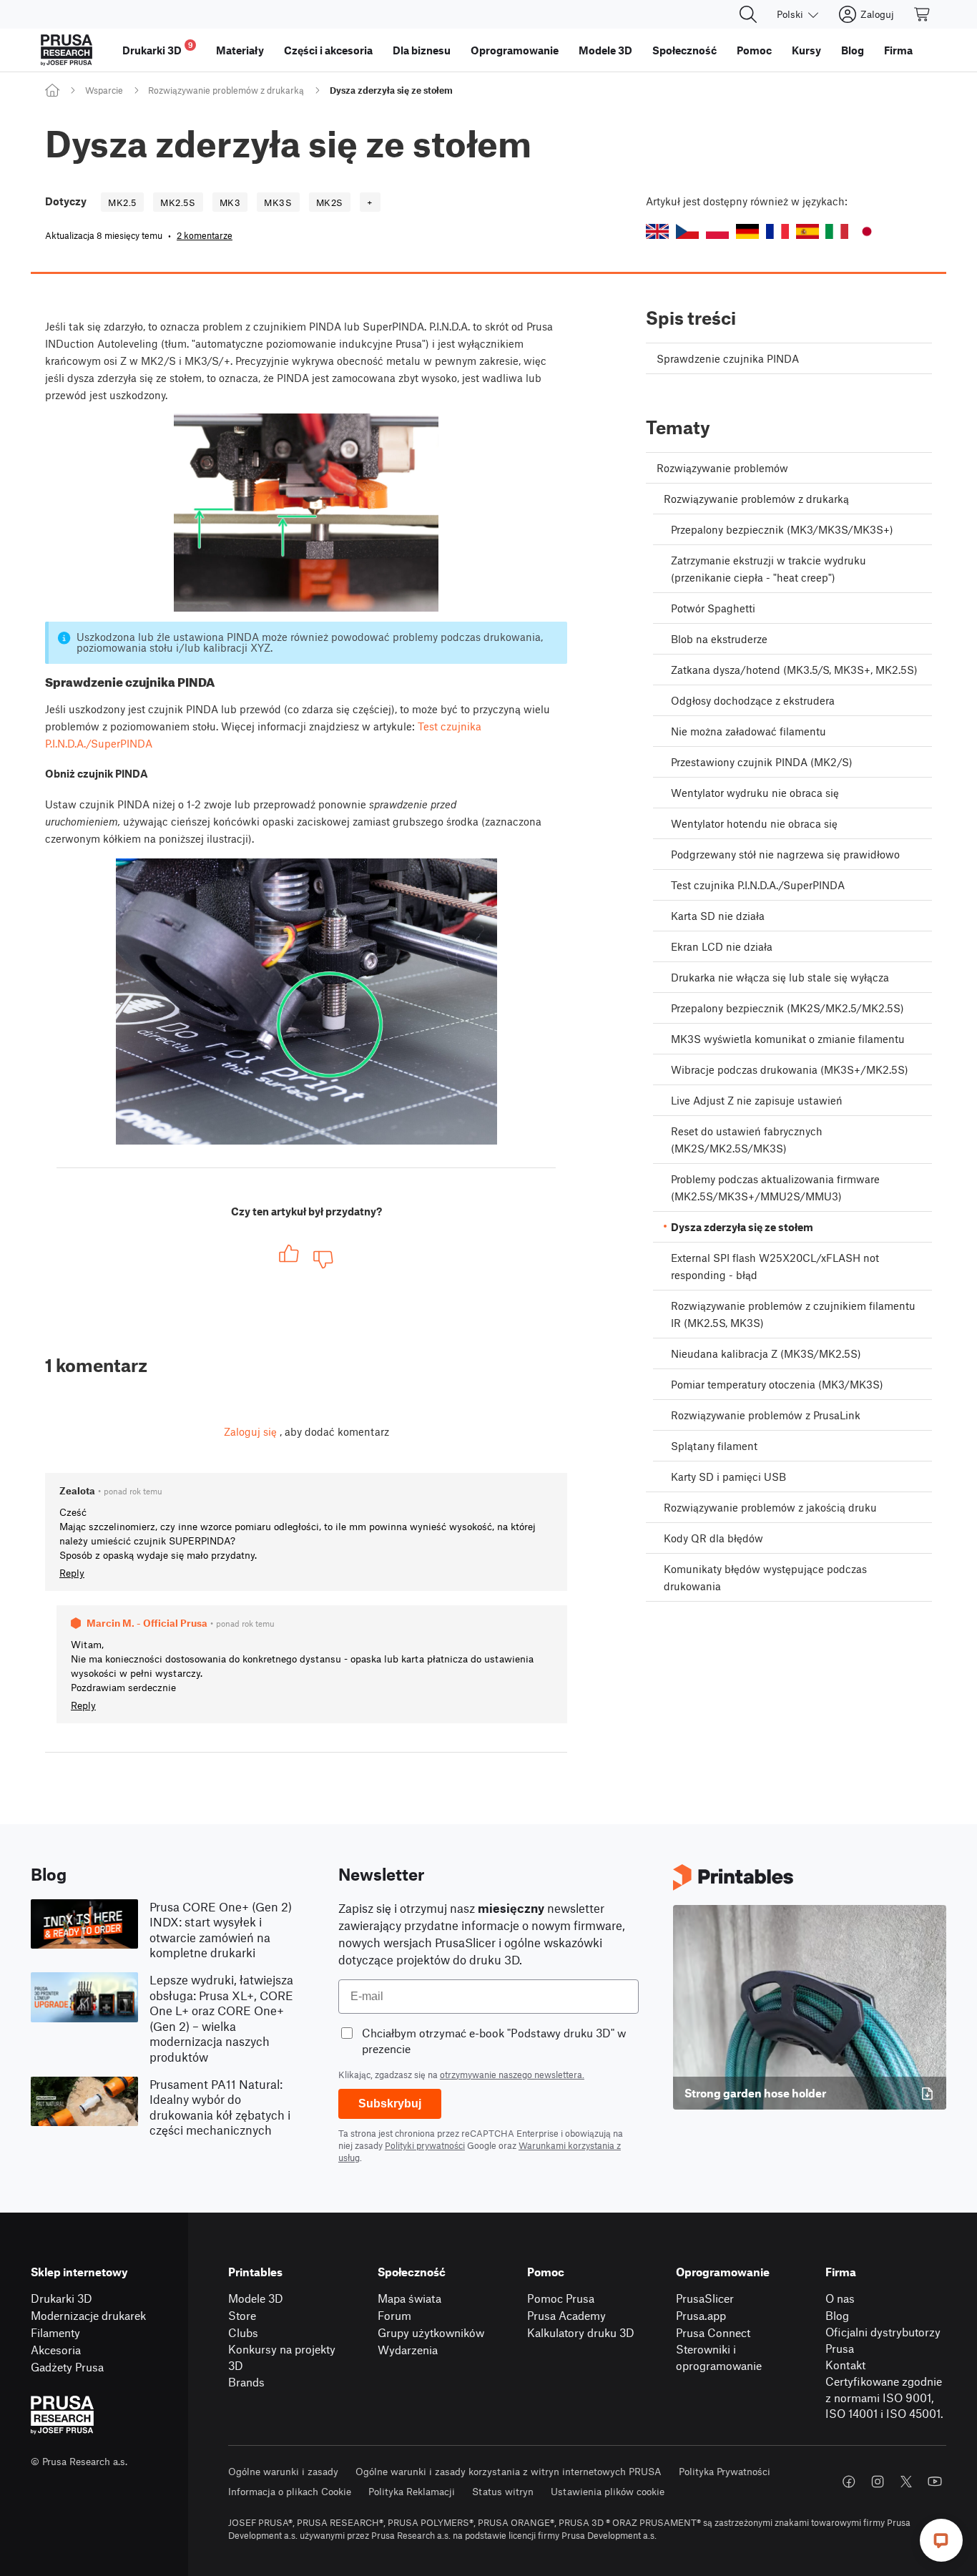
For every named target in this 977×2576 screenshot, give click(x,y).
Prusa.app (701, 2315)
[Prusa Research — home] (67, 50)
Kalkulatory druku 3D (581, 2332)
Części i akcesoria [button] (328, 50)
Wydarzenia (408, 2350)
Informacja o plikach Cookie (290, 2491)
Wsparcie (104, 90)
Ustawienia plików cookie (608, 2491)
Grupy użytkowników (431, 2332)
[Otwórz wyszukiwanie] (748, 14)
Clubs (243, 2332)
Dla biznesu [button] (422, 50)
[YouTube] (935, 2482)
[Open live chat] (941, 2540)
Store (242, 2315)
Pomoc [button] (754, 50)
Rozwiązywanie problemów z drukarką (226, 90)
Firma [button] (898, 50)
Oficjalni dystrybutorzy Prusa (883, 2340)
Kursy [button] (806, 50)
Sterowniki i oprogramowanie (719, 2357)
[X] (906, 2482)
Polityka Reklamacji (412, 2491)
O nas (840, 2298)
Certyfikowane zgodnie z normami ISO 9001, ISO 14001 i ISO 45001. (884, 2397)
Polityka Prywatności (725, 2471)
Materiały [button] (240, 50)
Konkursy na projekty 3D (282, 2357)
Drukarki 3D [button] (158, 48)
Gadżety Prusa (67, 2367)
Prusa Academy (566, 2315)
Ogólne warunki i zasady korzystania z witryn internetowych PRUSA (509, 2471)
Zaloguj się (250, 1431)
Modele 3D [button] (605, 50)
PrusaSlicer (705, 2298)
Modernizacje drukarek (88, 2315)
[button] (657, 231)
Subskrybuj (390, 2104)
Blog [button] (853, 50)
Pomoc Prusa (561, 2298)
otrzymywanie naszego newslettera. (512, 2075)
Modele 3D (256, 2298)
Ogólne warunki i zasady (283, 2471)
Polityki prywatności (425, 2145)
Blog (837, 2315)
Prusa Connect (713, 2332)
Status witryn (503, 2491)
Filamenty (55, 2332)
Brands (246, 2382)
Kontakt (845, 2365)
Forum (394, 2315)
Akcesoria (56, 2350)
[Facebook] (849, 2482)
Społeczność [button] (684, 50)
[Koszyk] (923, 14)
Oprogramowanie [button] (515, 50)
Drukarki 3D (62, 2298)
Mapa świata (409, 2298)
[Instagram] (878, 2482)
